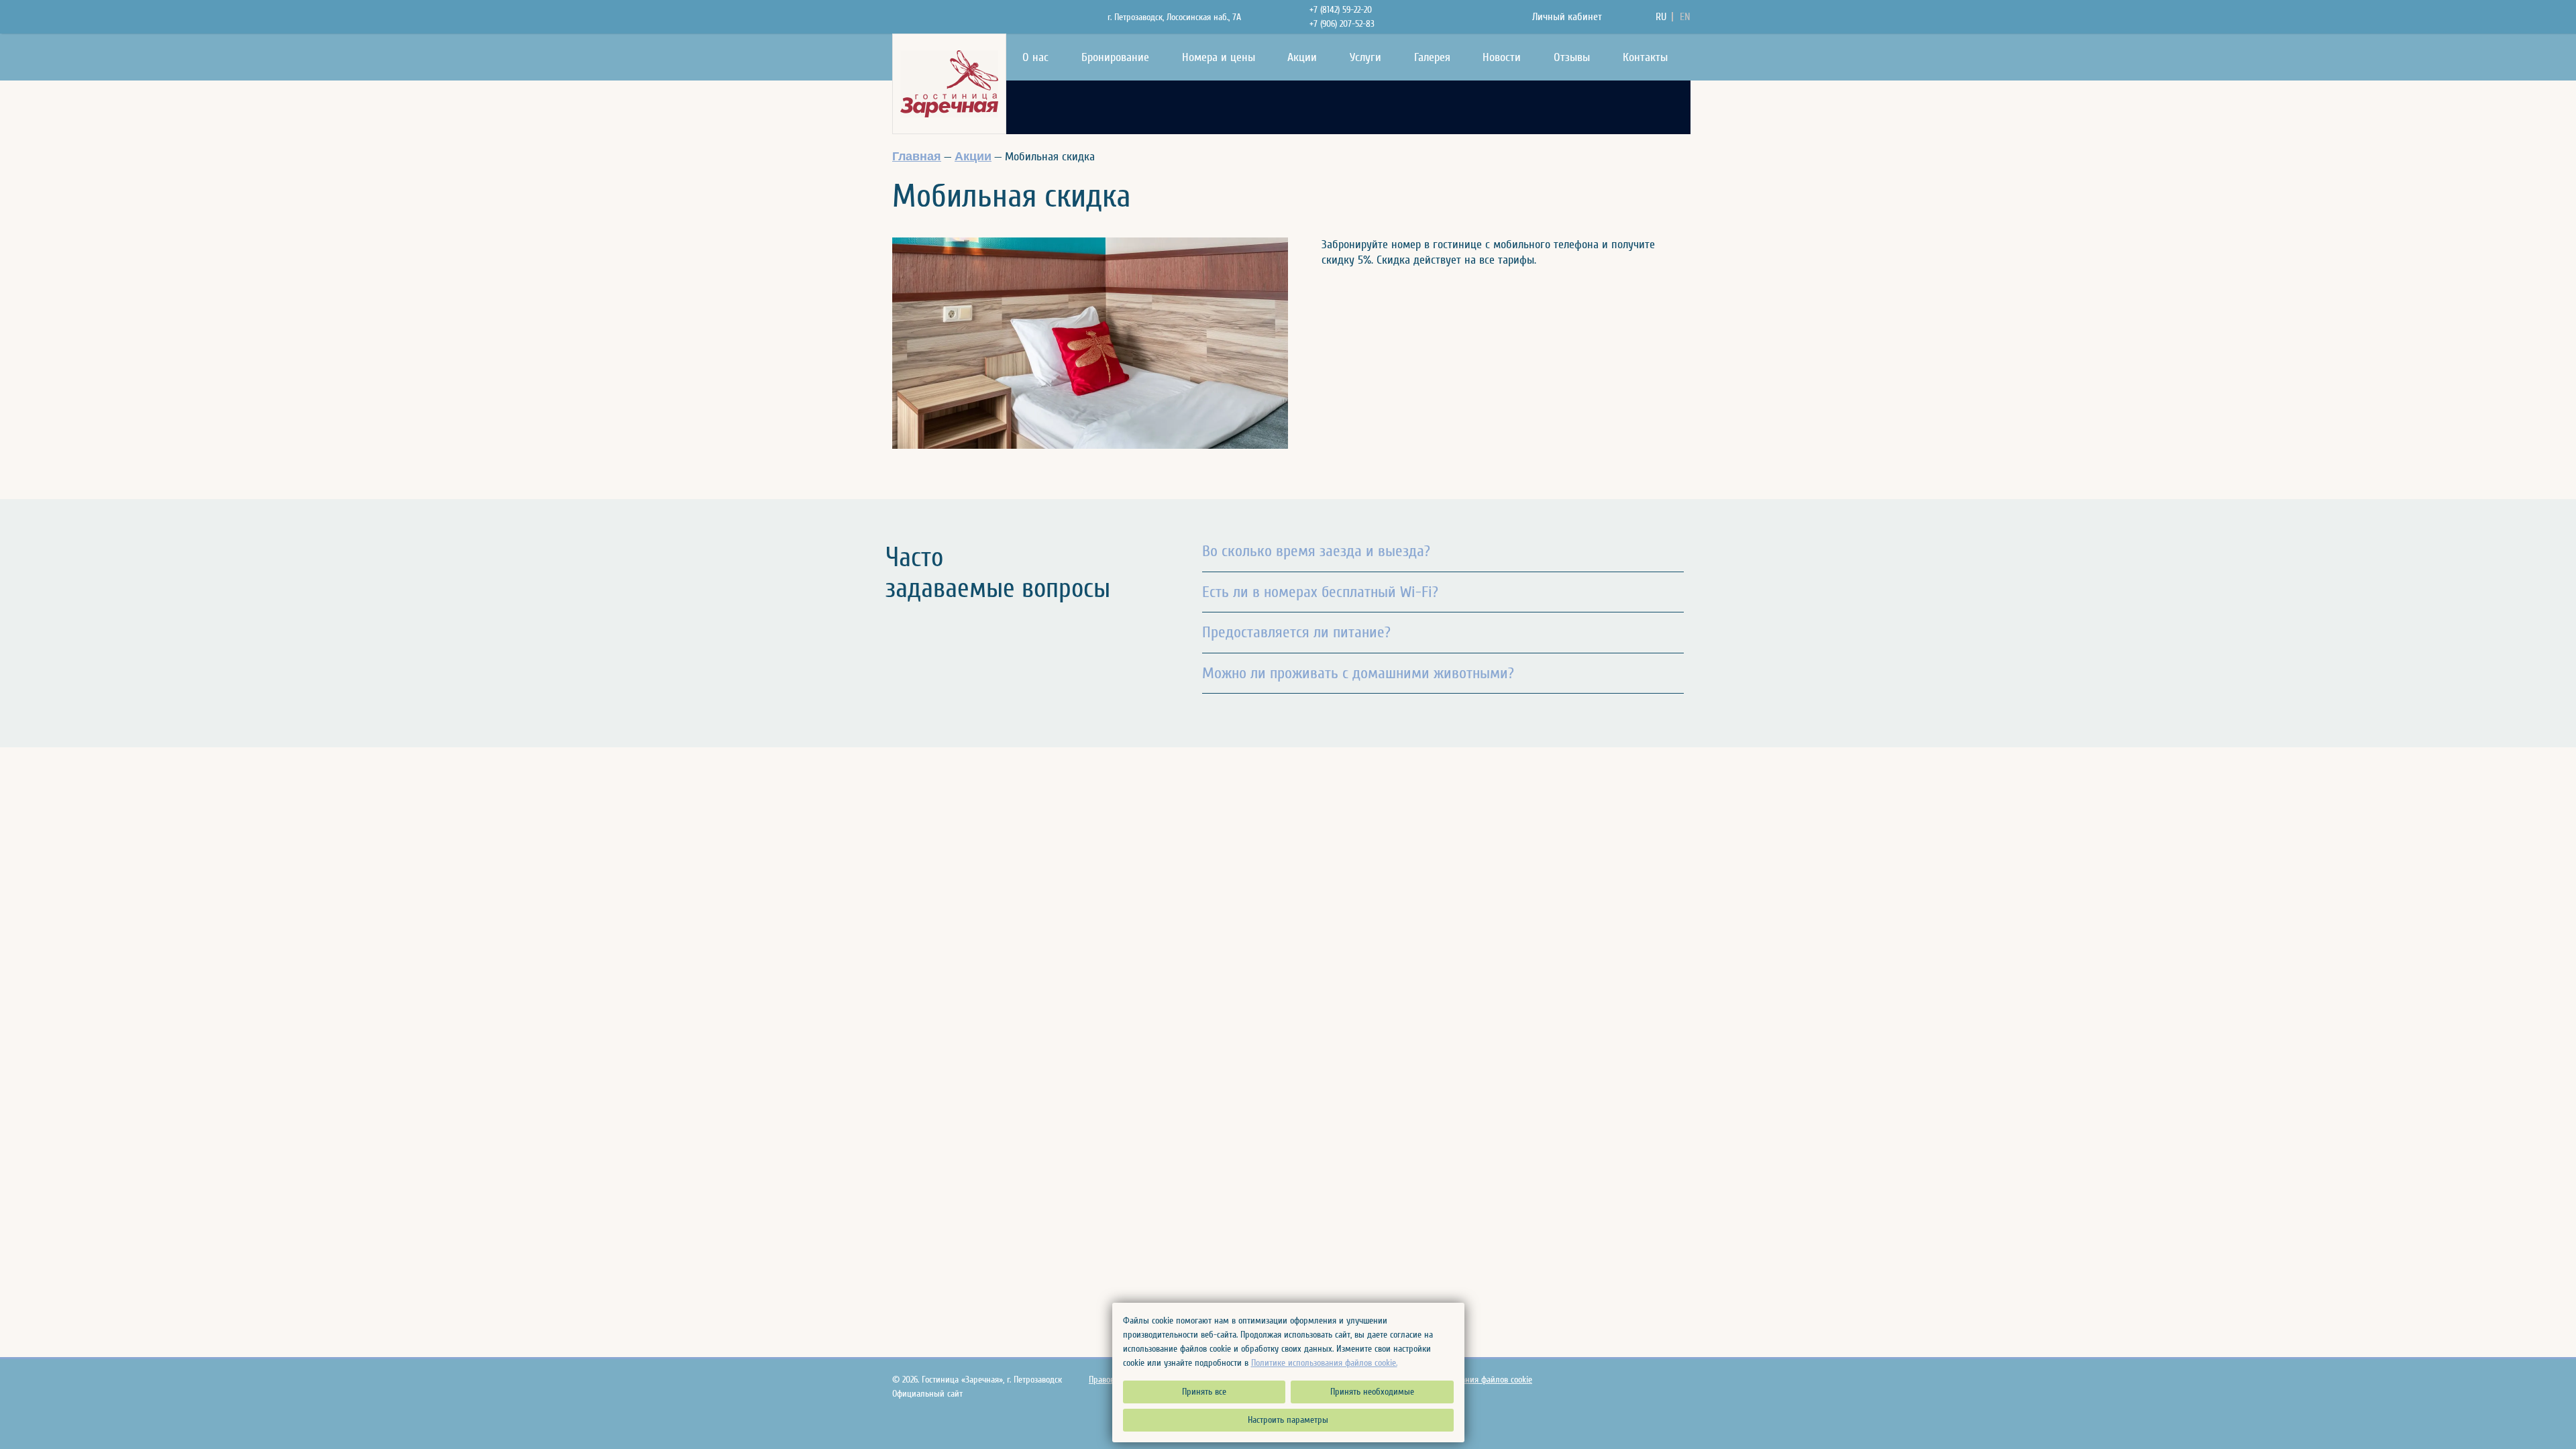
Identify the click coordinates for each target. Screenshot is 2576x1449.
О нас (1035, 57)
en (1685, 17)
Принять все (1204, 1392)
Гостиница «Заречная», (992, 1380)
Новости (1502, 57)
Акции (1302, 57)
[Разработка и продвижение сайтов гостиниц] (1675, 1388)
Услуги (1365, 57)
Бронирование (1115, 57)
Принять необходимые (1372, 1392)
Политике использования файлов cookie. (1324, 1363)
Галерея (1432, 57)
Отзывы (1572, 57)
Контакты (1645, 57)
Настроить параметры (1288, 1420)
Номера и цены (1219, 57)
